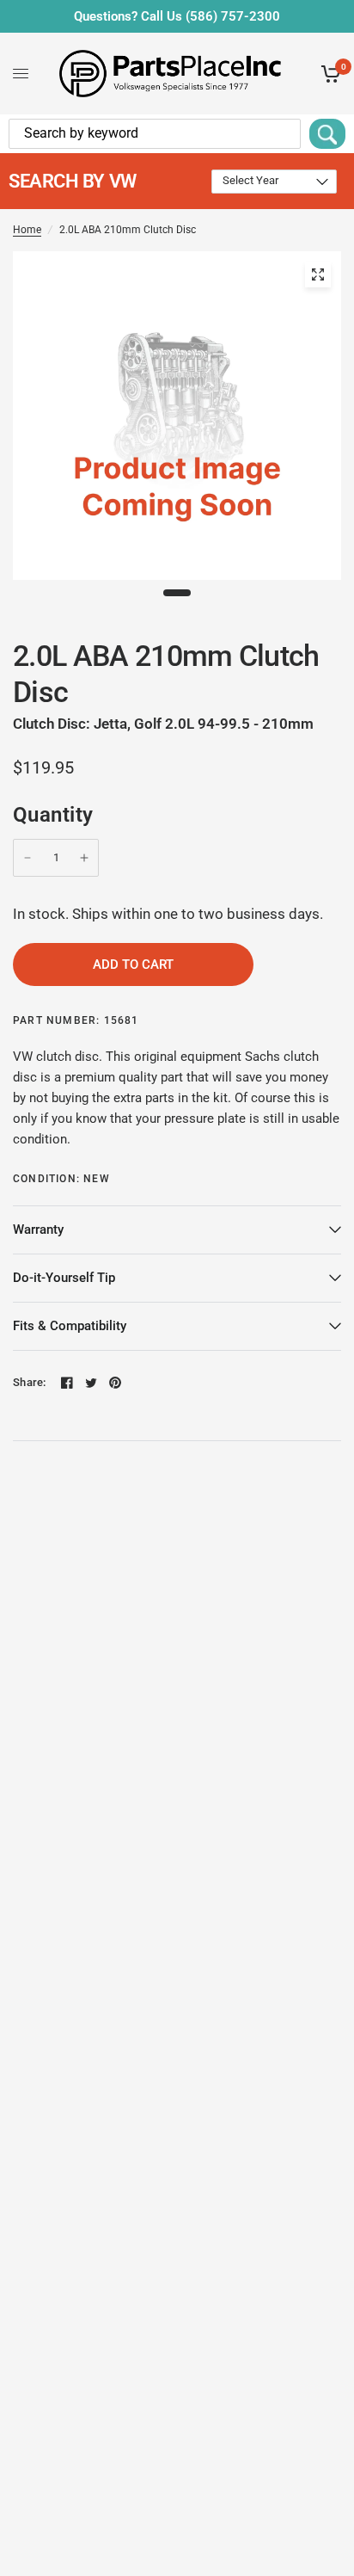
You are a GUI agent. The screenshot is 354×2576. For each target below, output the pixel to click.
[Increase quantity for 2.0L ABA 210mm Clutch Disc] (84, 858)
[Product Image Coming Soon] (318, 274)
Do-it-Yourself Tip (64, 1278)
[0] (328, 74)
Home (27, 230)
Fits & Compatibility (70, 1326)
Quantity (53, 815)
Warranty (38, 1229)
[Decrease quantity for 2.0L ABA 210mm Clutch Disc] (27, 858)
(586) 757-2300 (233, 16)
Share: (30, 1382)
